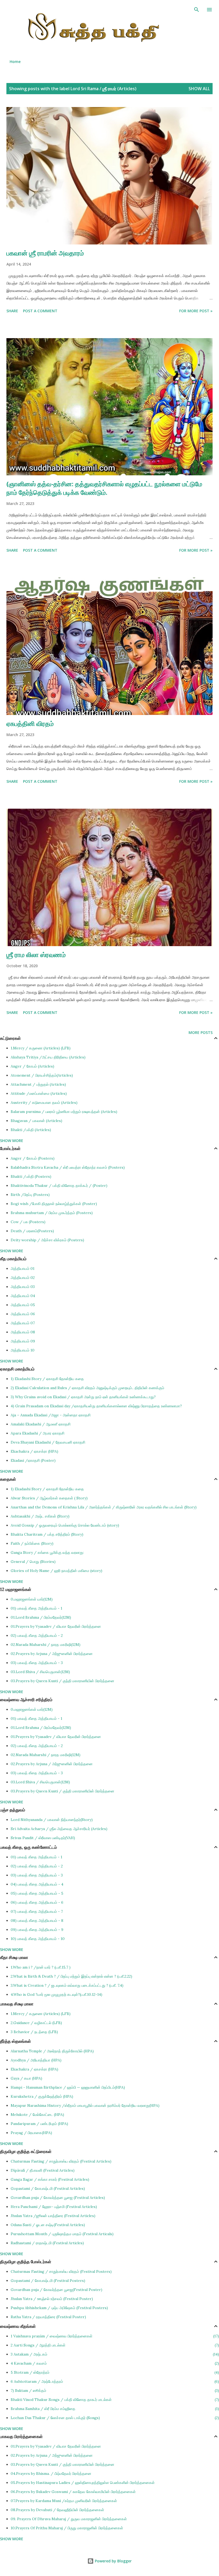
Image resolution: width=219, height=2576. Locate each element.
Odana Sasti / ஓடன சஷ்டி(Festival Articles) (48, 2225)
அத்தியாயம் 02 (23, 1278)
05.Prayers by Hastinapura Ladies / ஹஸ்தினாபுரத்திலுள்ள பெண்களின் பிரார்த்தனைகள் (83, 2483)
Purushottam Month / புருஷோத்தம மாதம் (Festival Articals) (62, 2234)
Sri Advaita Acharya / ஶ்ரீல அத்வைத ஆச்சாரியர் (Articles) (59, 1829)
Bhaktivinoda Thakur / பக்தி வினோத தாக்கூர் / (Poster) (59, 1186)
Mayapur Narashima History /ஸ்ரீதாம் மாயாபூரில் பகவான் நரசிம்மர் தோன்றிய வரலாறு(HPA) (85, 2105)
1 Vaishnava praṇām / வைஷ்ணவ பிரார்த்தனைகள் (114, 2336)
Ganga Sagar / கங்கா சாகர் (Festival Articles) (50, 2179)
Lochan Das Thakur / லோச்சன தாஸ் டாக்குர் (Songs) (114, 2418)
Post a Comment (40, 311)
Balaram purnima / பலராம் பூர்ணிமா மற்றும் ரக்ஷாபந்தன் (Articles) (64, 1112)
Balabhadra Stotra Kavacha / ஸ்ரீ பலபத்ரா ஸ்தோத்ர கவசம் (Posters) (68, 1167)
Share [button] (12, 311)
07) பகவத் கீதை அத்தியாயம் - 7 (37, 1911)
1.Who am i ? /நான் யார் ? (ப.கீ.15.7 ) (41, 1967)
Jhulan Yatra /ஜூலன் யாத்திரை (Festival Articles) (53, 2216)
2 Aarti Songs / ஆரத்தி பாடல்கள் (114, 2345)
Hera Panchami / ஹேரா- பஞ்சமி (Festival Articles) (54, 2207)
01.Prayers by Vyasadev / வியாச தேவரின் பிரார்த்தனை (56, 1626)
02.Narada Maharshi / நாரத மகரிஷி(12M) (46, 1645)
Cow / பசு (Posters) (28, 1222)
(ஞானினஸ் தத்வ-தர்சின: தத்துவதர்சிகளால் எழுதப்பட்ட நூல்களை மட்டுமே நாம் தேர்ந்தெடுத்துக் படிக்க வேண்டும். (104, 488)
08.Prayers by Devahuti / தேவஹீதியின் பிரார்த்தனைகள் (57, 2510)
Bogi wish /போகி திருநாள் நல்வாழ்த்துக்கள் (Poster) (54, 1204)
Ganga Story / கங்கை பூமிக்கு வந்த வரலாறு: (47, 1552)
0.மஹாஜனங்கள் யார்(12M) (32, 1599)
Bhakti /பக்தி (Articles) (31, 1130)
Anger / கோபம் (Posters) (33, 1158)
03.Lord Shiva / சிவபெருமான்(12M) (40, 1672)
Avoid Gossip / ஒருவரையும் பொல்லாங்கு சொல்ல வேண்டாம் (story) (65, 1525)
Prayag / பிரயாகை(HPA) (31, 2133)
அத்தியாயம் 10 (23, 1350)
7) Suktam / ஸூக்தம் (114, 2391)
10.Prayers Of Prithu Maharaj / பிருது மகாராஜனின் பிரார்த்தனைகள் (67, 2528)
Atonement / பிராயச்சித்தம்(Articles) (42, 1075)
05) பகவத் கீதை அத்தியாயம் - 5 (37, 1893)
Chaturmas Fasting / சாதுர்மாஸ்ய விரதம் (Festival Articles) (61, 2161)
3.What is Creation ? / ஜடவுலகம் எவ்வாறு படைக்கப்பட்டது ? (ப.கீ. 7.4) (67, 1985)
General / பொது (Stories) (33, 1562)
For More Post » (196, 311)
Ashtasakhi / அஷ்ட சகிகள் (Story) (40, 1516)
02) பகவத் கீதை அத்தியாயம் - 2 (37, 1635)
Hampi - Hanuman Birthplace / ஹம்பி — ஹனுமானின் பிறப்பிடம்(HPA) (68, 2087)
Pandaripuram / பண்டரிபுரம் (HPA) (39, 2124)
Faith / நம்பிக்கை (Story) (32, 1543)
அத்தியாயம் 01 (23, 1269)
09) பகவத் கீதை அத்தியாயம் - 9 (37, 1930)
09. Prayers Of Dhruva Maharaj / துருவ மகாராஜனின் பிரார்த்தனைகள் (69, 2519)
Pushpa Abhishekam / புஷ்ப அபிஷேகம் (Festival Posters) (59, 2308)
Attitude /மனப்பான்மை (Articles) (39, 1093)
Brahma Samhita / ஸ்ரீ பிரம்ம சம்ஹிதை (114, 2409)
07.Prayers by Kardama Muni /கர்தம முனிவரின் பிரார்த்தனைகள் (64, 2501)
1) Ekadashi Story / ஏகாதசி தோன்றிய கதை (47, 1379)
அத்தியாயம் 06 (23, 1314)
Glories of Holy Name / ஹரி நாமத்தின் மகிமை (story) (56, 1571)
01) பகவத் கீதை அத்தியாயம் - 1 (36, 1608)
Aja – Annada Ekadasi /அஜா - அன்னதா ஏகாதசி (51, 1415)
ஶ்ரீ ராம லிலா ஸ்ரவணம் (36, 955)
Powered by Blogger (113, 2561)
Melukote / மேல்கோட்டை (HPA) (37, 2115)
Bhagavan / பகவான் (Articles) (36, 1121)
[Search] (197, 10)
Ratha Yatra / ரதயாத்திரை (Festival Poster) (48, 2317)
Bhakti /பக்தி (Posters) (31, 1176)
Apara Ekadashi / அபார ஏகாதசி (38, 1433)
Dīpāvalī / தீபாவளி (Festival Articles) (43, 2170)
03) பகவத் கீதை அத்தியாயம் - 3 (37, 1663)
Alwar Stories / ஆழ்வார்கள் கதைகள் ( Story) (49, 1498)
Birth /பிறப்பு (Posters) (30, 1195)
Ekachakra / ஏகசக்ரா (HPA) (34, 1451)
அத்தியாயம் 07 (23, 1323)
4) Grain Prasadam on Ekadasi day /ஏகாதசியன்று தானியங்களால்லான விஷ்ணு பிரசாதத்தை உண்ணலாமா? (96, 1406)
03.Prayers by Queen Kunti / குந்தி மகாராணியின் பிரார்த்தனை (62, 1681)
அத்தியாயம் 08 (23, 1332)
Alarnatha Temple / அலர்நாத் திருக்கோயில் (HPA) (52, 2051)
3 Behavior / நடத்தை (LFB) (34, 2032)
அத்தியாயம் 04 (23, 1296)
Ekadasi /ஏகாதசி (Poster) (33, 1460)
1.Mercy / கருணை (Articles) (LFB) (41, 1048)
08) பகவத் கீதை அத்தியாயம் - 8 (37, 1921)
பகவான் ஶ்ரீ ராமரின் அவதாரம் (45, 253)
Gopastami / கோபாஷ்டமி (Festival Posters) (48, 2281)
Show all (199, 89)
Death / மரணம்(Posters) (32, 1231)
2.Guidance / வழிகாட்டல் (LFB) (36, 2023)
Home (15, 62)
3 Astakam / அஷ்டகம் (114, 2354)
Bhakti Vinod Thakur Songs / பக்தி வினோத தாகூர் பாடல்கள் (114, 2400)
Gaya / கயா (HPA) (26, 2078)
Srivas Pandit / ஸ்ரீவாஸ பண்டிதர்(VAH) (43, 1838)
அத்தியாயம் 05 (23, 1305)
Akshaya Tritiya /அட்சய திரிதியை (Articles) (48, 1057)
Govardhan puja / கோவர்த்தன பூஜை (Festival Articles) (58, 2198)
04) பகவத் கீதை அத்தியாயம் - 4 (37, 1884)
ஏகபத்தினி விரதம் (30, 723)
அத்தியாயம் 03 (23, 1287)
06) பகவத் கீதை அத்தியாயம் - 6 (37, 1902)
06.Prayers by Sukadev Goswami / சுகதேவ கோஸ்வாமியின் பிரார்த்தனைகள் (73, 2492)
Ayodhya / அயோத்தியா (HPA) (36, 2060)
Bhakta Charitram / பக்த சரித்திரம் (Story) (47, 1534)
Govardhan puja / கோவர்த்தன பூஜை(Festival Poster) (56, 2290)
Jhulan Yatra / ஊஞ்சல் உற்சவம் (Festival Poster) (52, 2299)
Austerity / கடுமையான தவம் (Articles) (44, 1103)
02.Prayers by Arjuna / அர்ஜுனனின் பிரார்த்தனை (52, 1654)
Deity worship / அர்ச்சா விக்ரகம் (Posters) (47, 1240)
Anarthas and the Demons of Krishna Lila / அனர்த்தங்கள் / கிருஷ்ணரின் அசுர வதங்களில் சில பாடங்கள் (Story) (104, 1507)
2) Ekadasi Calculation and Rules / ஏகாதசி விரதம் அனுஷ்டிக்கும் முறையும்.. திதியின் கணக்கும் (87, 1388)
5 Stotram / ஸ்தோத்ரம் (114, 2372)
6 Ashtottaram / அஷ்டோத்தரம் (114, 2381)
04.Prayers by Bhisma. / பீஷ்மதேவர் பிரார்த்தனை (51, 2474)
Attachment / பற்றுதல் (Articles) (38, 1084)
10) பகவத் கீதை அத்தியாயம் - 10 (38, 1939)
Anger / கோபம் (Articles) (32, 1066)
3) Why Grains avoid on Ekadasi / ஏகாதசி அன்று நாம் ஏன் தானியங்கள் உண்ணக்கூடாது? (83, 1397)
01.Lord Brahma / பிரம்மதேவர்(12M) (41, 1617)
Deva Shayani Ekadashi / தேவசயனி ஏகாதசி (48, 1442)
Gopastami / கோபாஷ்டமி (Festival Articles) (48, 2188)
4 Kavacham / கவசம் (114, 2363)
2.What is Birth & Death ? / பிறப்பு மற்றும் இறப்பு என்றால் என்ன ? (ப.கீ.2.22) (71, 1976)
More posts (201, 1032)
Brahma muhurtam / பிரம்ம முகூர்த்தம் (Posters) (52, 1213)
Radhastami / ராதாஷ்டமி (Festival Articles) (47, 2243)
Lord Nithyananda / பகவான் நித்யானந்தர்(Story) (52, 1820)
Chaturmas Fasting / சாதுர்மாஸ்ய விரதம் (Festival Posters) (61, 2271)
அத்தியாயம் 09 (23, 1341)
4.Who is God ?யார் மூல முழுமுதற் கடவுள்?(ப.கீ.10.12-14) (56, 1994)
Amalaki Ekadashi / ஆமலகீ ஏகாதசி (41, 1424)
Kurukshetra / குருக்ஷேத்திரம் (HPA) (42, 2096)
